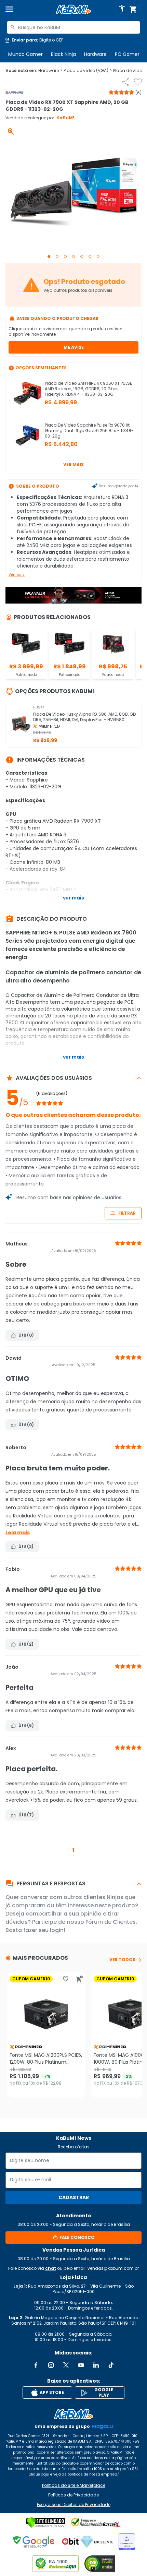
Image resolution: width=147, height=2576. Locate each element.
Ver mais (73, 464)
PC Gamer (127, 54)
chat (51, 2268)
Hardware (95, 54)
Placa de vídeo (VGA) (88, 71)
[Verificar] (46, 2523)
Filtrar (127, 1213)
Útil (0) (26, 1335)
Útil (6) (26, 1725)
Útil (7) (26, 1815)
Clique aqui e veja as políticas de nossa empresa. (73, 2474)
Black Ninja (63, 54)
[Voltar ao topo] (73, 2414)
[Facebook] (36, 2365)
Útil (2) (26, 1546)
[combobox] (73, 27)
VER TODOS (122, 1960)
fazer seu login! (44, 1930)
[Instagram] (51, 2365)
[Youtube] (81, 2365)
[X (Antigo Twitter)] (66, 2365)
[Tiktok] (111, 2365)
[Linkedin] (96, 2365)
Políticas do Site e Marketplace (74, 2485)
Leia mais (18, 1533)
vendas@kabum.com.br (113, 2268)
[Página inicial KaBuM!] (73, 9)
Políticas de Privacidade (73, 2495)
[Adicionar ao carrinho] (79, 1979)
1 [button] (73, 1850)
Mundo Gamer (25, 54)
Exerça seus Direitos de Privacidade (74, 2505)
